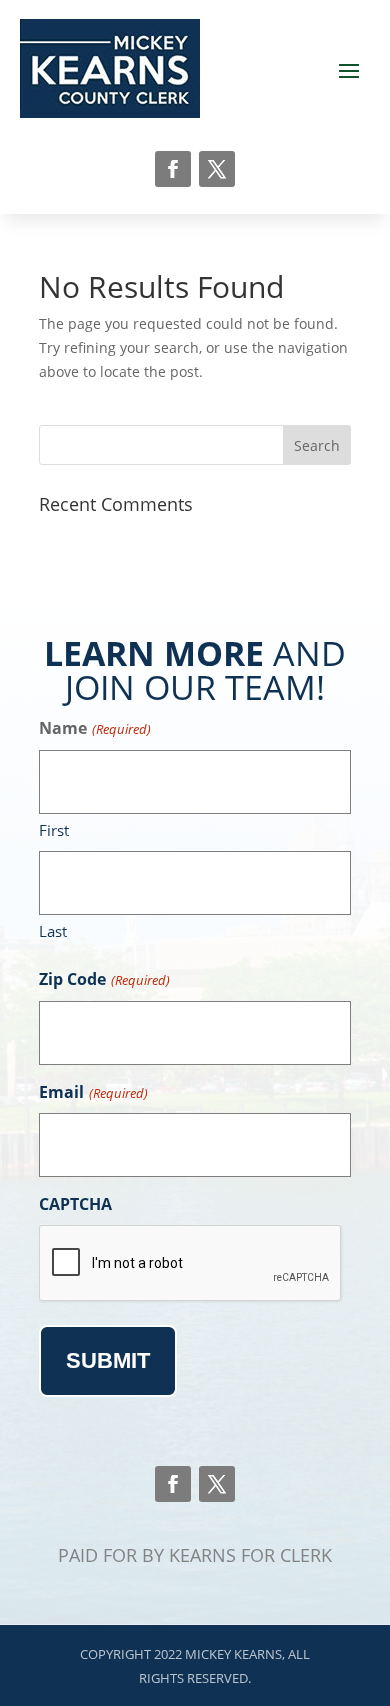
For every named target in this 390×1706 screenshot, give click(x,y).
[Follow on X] (217, 169)
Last (53, 931)
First (54, 830)
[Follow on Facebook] (173, 169)
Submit (108, 1360)
